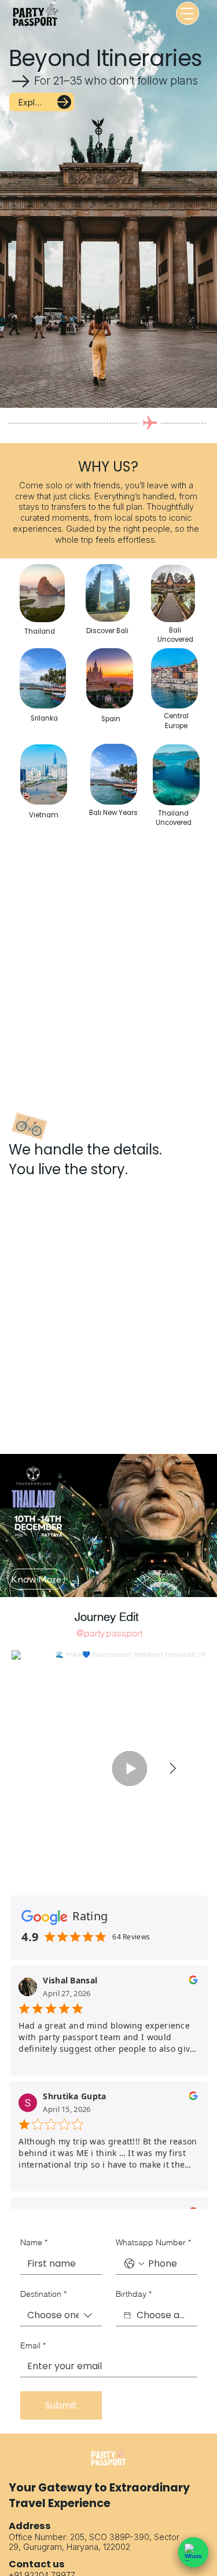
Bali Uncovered (175, 635)
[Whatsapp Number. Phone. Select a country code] (134, 2264)
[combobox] (61, 2316)
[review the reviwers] (193, 1983)
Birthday (134, 2294)
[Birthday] (127, 2315)
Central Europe (176, 721)
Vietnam (44, 815)
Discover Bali (107, 631)
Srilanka (44, 718)
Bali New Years (113, 813)
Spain (111, 719)
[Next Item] (172, 1769)
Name (34, 2242)
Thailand (40, 631)
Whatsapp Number (153, 2242)
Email (33, 2345)
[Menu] (187, 13)
